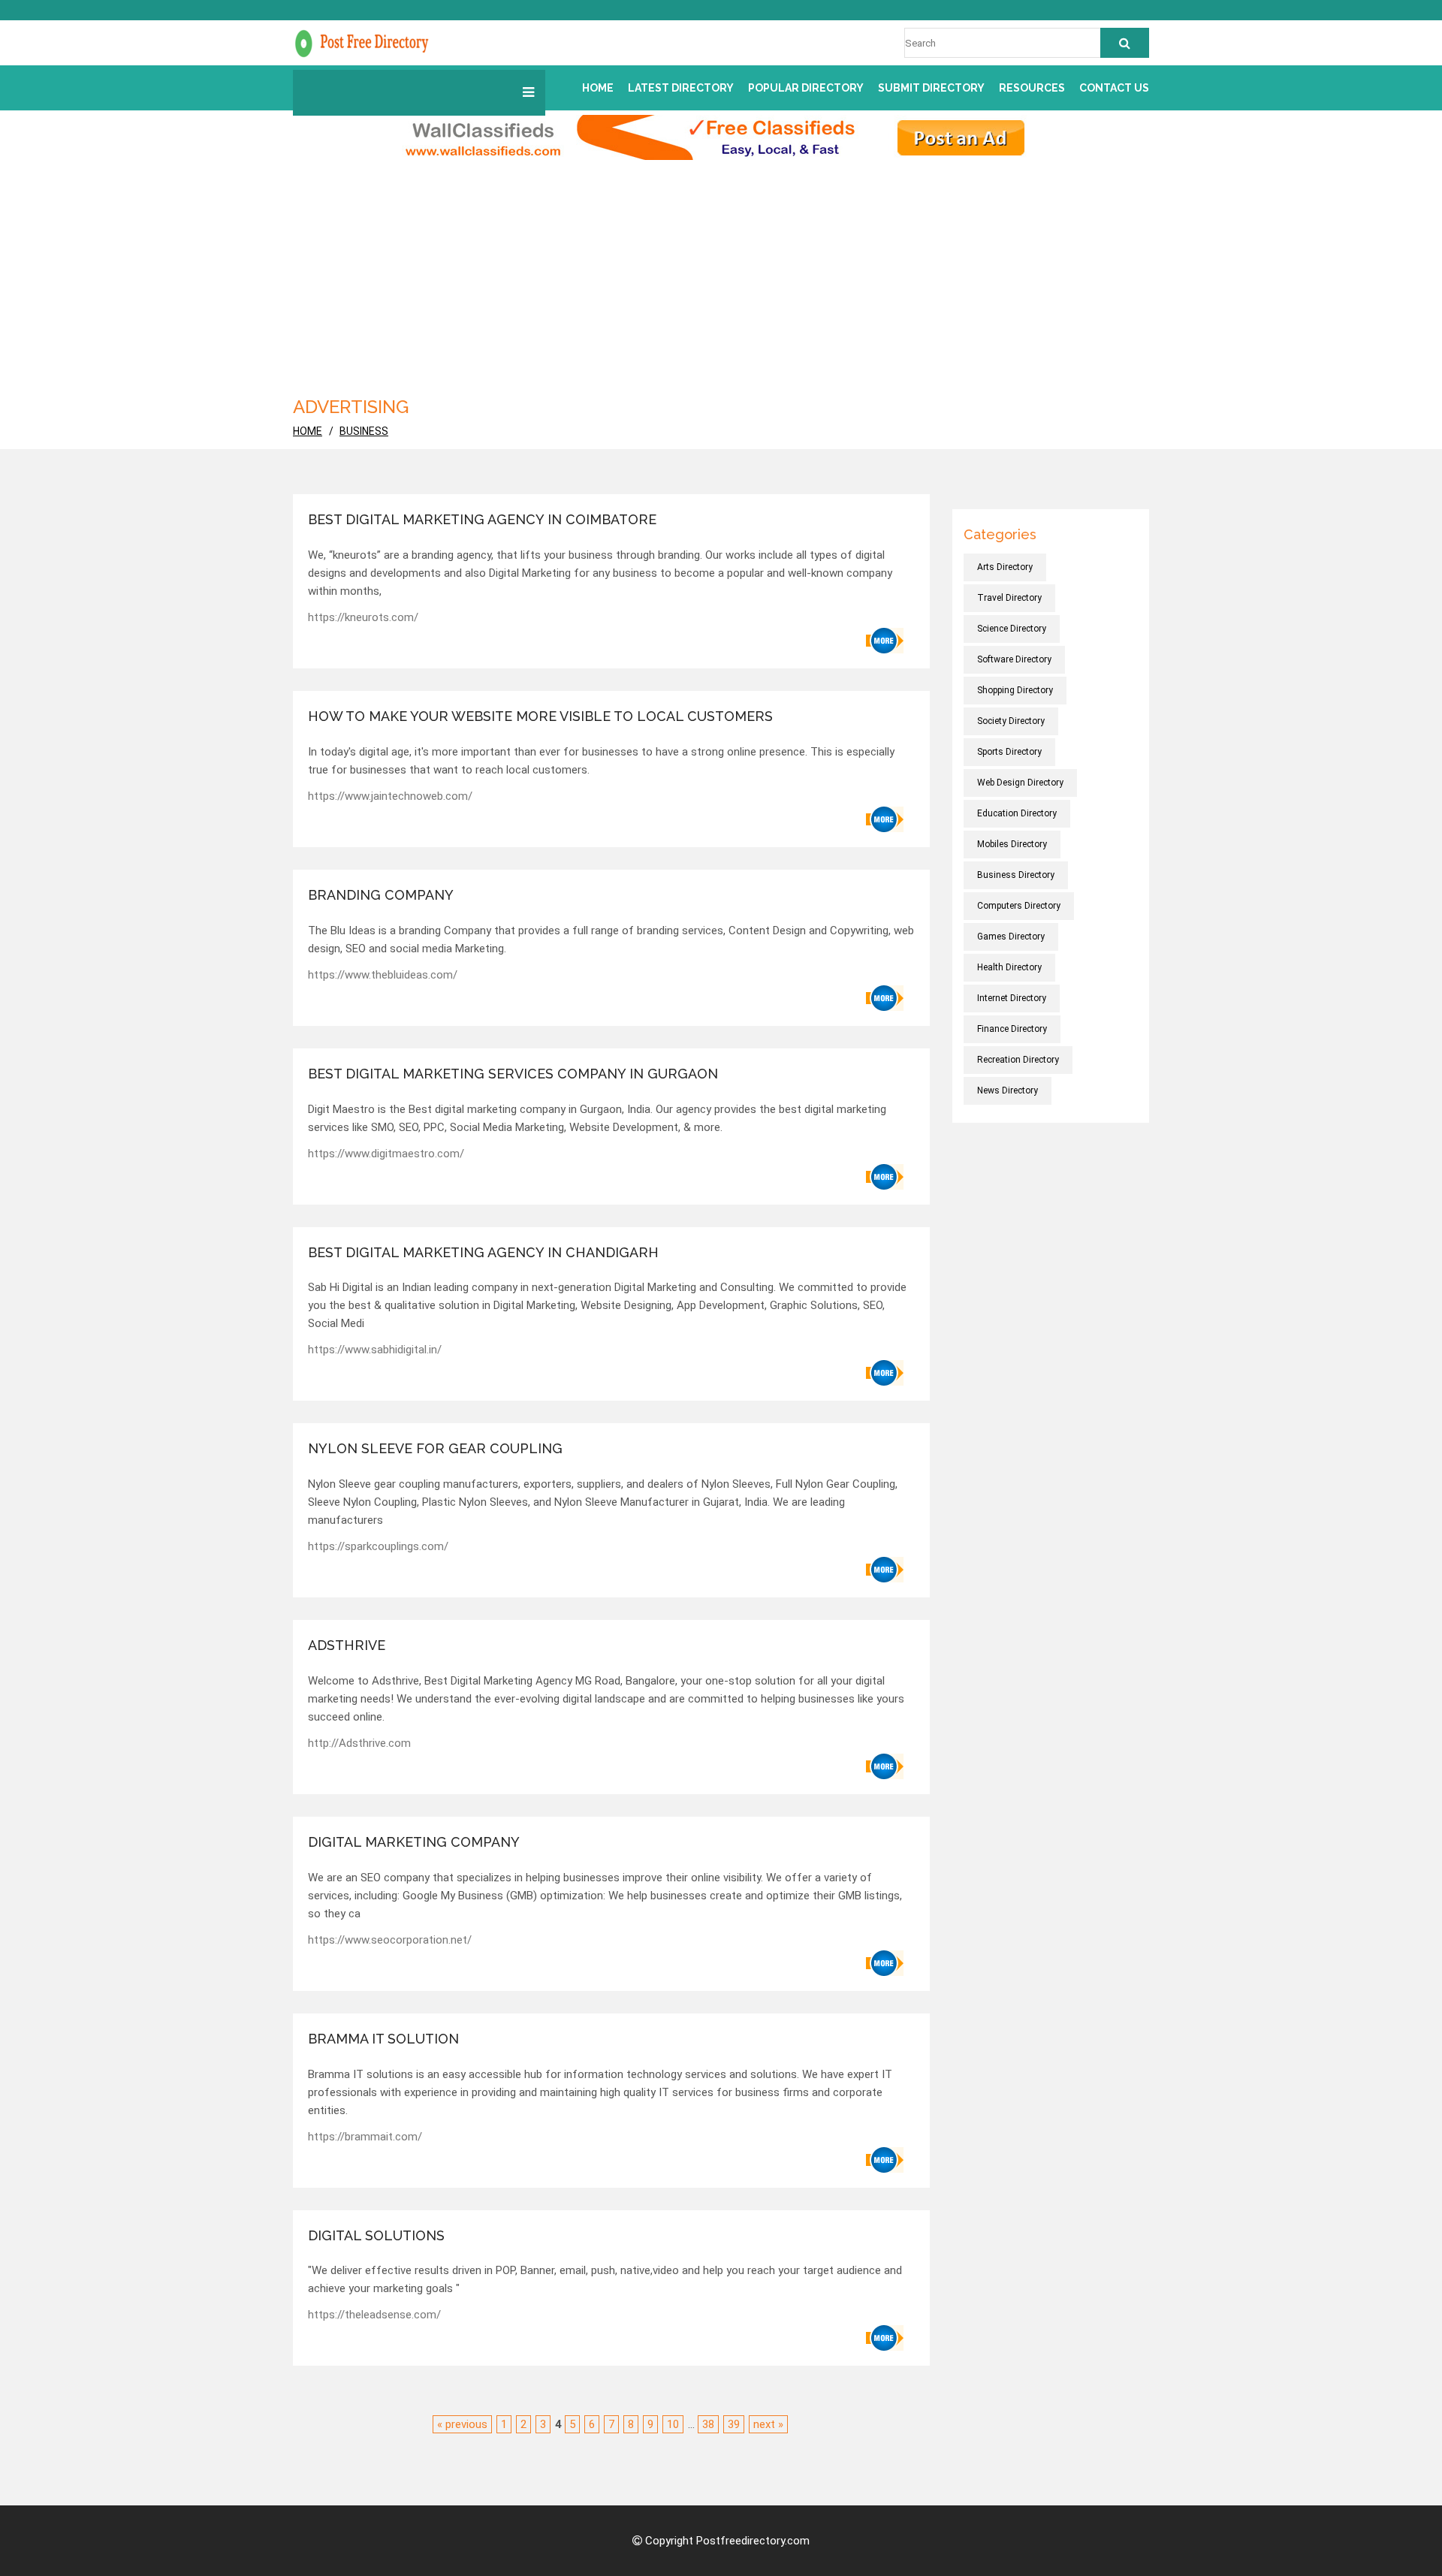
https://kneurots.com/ (363, 617)
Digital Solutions (376, 2235)
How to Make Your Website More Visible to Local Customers (540, 716)
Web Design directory (1020, 783)
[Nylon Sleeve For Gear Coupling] (885, 1570)
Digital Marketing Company (414, 1842)
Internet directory (1012, 998)
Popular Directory (806, 88)
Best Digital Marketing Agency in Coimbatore (482, 519)
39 (734, 2424)
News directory (1008, 1090)
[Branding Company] (885, 998)
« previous (462, 2424)
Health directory (1009, 967)
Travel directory (1009, 598)
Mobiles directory (1012, 844)
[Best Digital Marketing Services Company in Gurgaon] (885, 1177)
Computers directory (1019, 906)
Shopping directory (1015, 690)
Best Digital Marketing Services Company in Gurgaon (513, 1074)
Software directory (1014, 659)
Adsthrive (347, 1645)
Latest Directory (681, 88)
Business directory (1016, 875)
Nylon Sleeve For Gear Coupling (435, 1448)
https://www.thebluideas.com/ (383, 975)
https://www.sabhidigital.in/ (375, 1350)
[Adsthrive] (885, 1766)
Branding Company (381, 895)
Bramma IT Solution (383, 2039)
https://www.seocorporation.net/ (390, 1940)
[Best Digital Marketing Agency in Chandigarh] (885, 1373)
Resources (1032, 88)
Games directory (1011, 937)
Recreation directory (1018, 1060)
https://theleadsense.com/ (374, 2315)
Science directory (1012, 629)
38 (708, 2424)
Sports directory (1009, 752)
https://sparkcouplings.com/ (378, 1546)
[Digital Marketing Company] (885, 1963)
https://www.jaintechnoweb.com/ (390, 796)
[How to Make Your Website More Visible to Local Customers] (885, 819)
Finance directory (1012, 1029)
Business (364, 431)
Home (598, 88)
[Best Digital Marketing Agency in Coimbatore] (885, 641)
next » (768, 2424)
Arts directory (1005, 567)
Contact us (1114, 88)
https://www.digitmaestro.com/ (386, 1154)
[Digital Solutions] (885, 2338)
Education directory (1017, 813)
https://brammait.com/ (365, 2137)
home (308, 431)
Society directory (1011, 721)
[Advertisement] (721, 273)
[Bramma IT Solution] (885, 2160)
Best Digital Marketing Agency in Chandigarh (483, 1252)
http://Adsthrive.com (359, 1743)
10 (673, 2424)
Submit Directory (931, 88)
